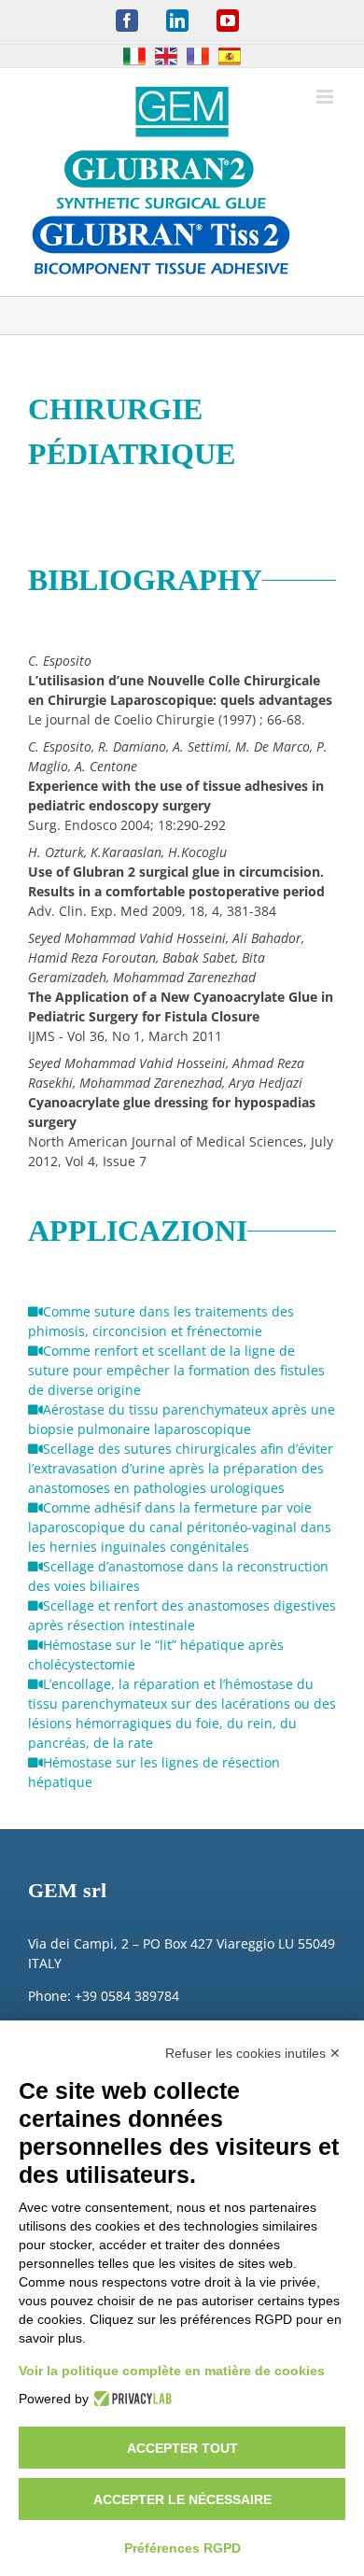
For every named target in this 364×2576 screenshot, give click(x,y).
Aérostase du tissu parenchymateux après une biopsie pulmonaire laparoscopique (182, 1419)
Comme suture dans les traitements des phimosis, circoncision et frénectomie (161, 1321)
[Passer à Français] (198, 56)
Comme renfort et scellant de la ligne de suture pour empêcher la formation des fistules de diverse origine (176, 1370)
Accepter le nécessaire (182, 2499)
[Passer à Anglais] (166, 56)
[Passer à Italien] (134, 56)
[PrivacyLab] (130, 2399)
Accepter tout (182, 2448)
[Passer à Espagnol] (230, 56)
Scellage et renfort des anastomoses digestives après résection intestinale (182, 1615)
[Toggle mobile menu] (326, 97)
